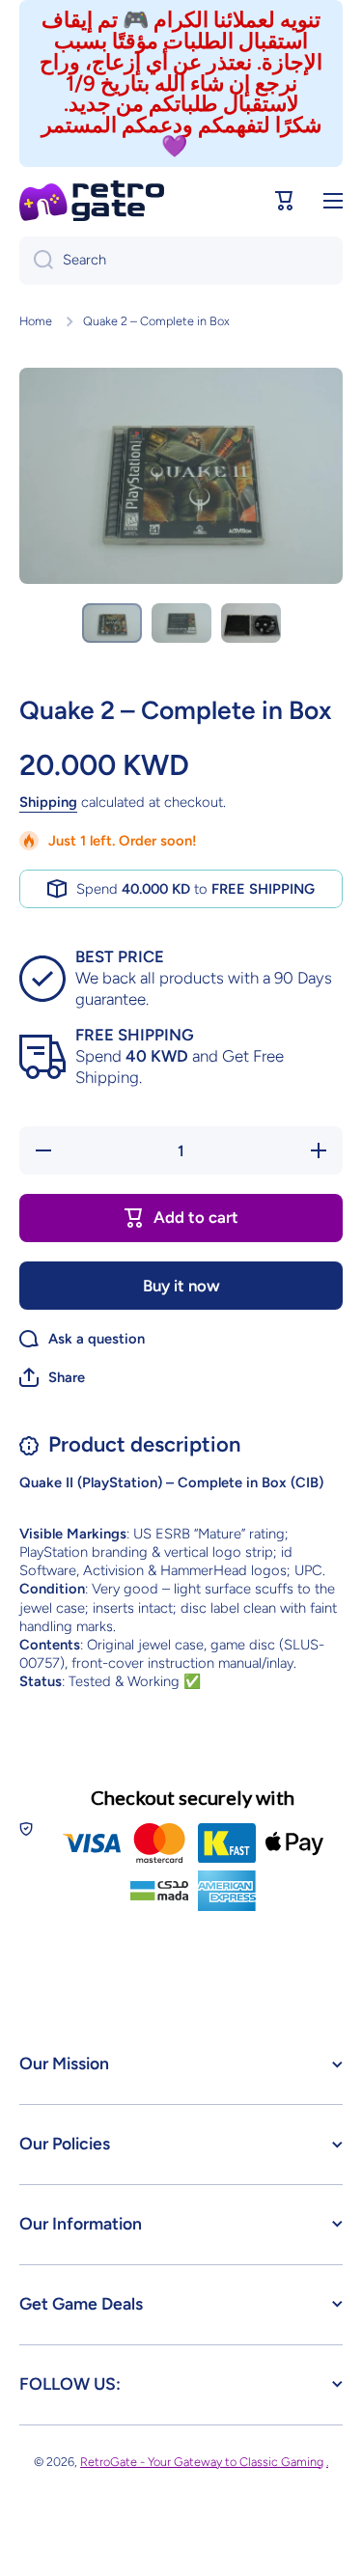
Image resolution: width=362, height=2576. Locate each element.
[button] (285, 201)
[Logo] (92, 200)
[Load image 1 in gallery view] (112, 623)
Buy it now (181, 1286)
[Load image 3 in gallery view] (251, 623)
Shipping (48, 802)
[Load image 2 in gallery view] (181, 623)
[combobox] (181, 261)
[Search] (36, 261)
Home (36, 321)
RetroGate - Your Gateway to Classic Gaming (202, 2462)
